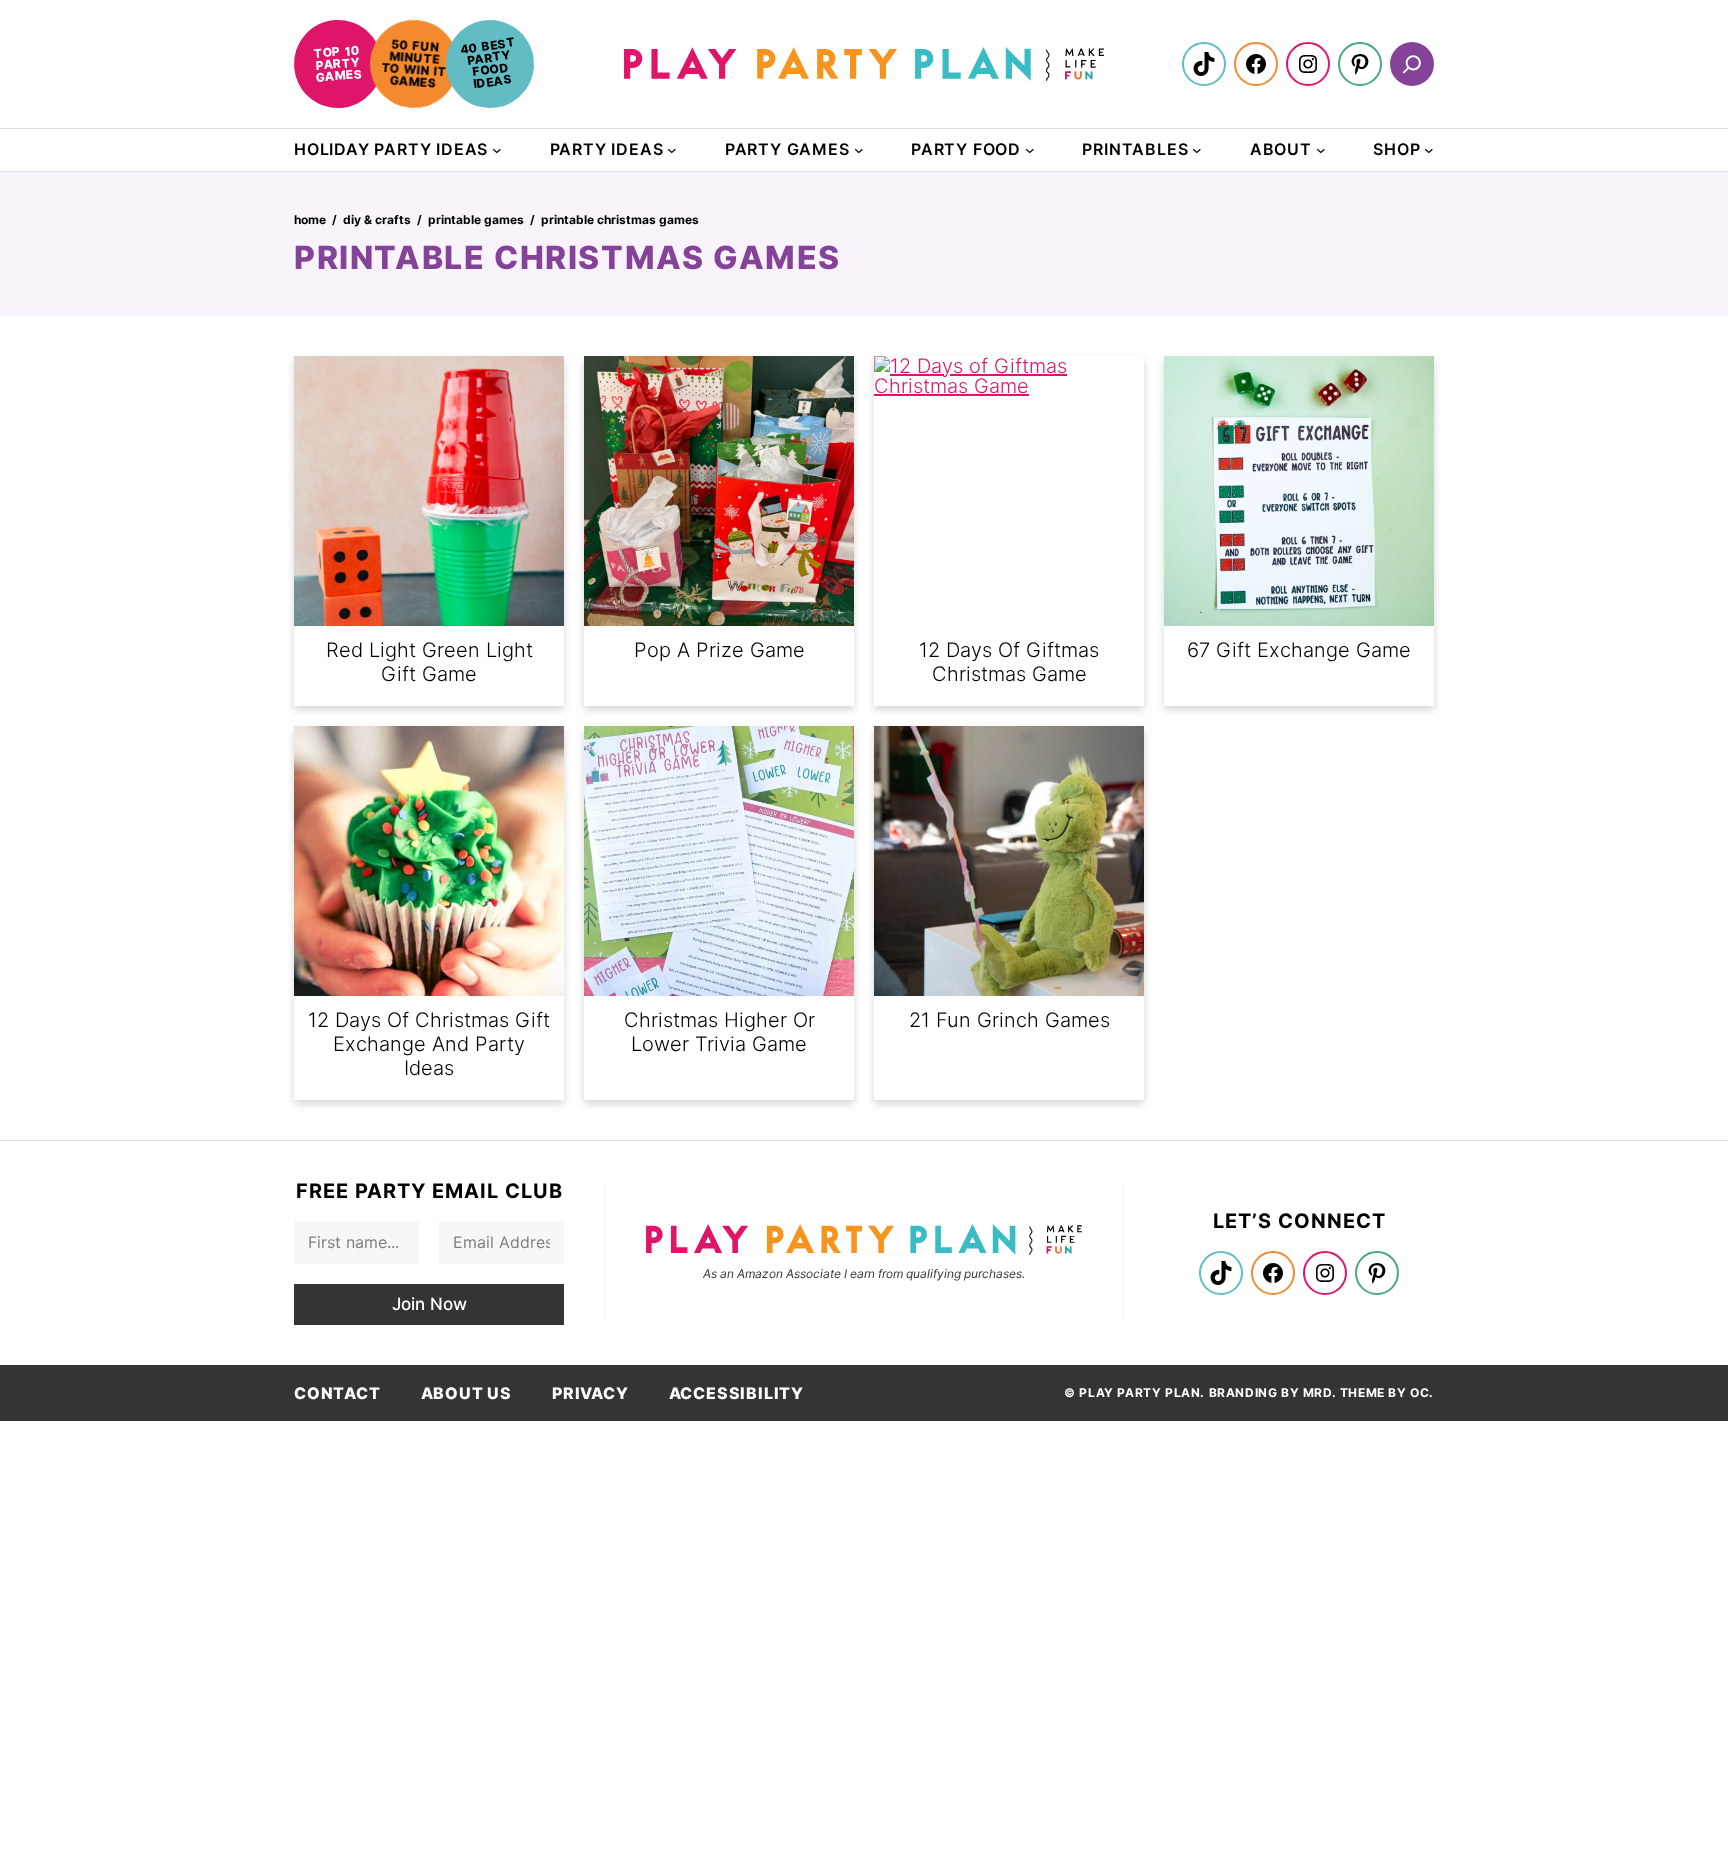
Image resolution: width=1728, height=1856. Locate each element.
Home (310, 219)
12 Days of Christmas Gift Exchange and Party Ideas (429, 1044)
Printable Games (476, 219)
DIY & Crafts (377, 219)
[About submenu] (1321, 150)
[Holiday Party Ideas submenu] (497, 150)
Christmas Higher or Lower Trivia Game (719, 1032)
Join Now (429, 1304)
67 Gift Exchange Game (1299, 650)
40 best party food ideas (487, 62)
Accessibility (736, 1393)
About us (466, 1393)
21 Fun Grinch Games (1009, 1020)
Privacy (590, 1393)
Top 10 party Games (337, 63)
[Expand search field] (1412, 64)
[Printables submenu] (1197, 150)
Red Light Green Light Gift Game (429, 662)
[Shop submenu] (1429, 150)
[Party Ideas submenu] (672, 150)
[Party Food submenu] (1030, 150)
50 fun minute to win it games (413, 63)
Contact (337, 1393)
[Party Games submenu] (859, 150)
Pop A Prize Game (719, 650)
